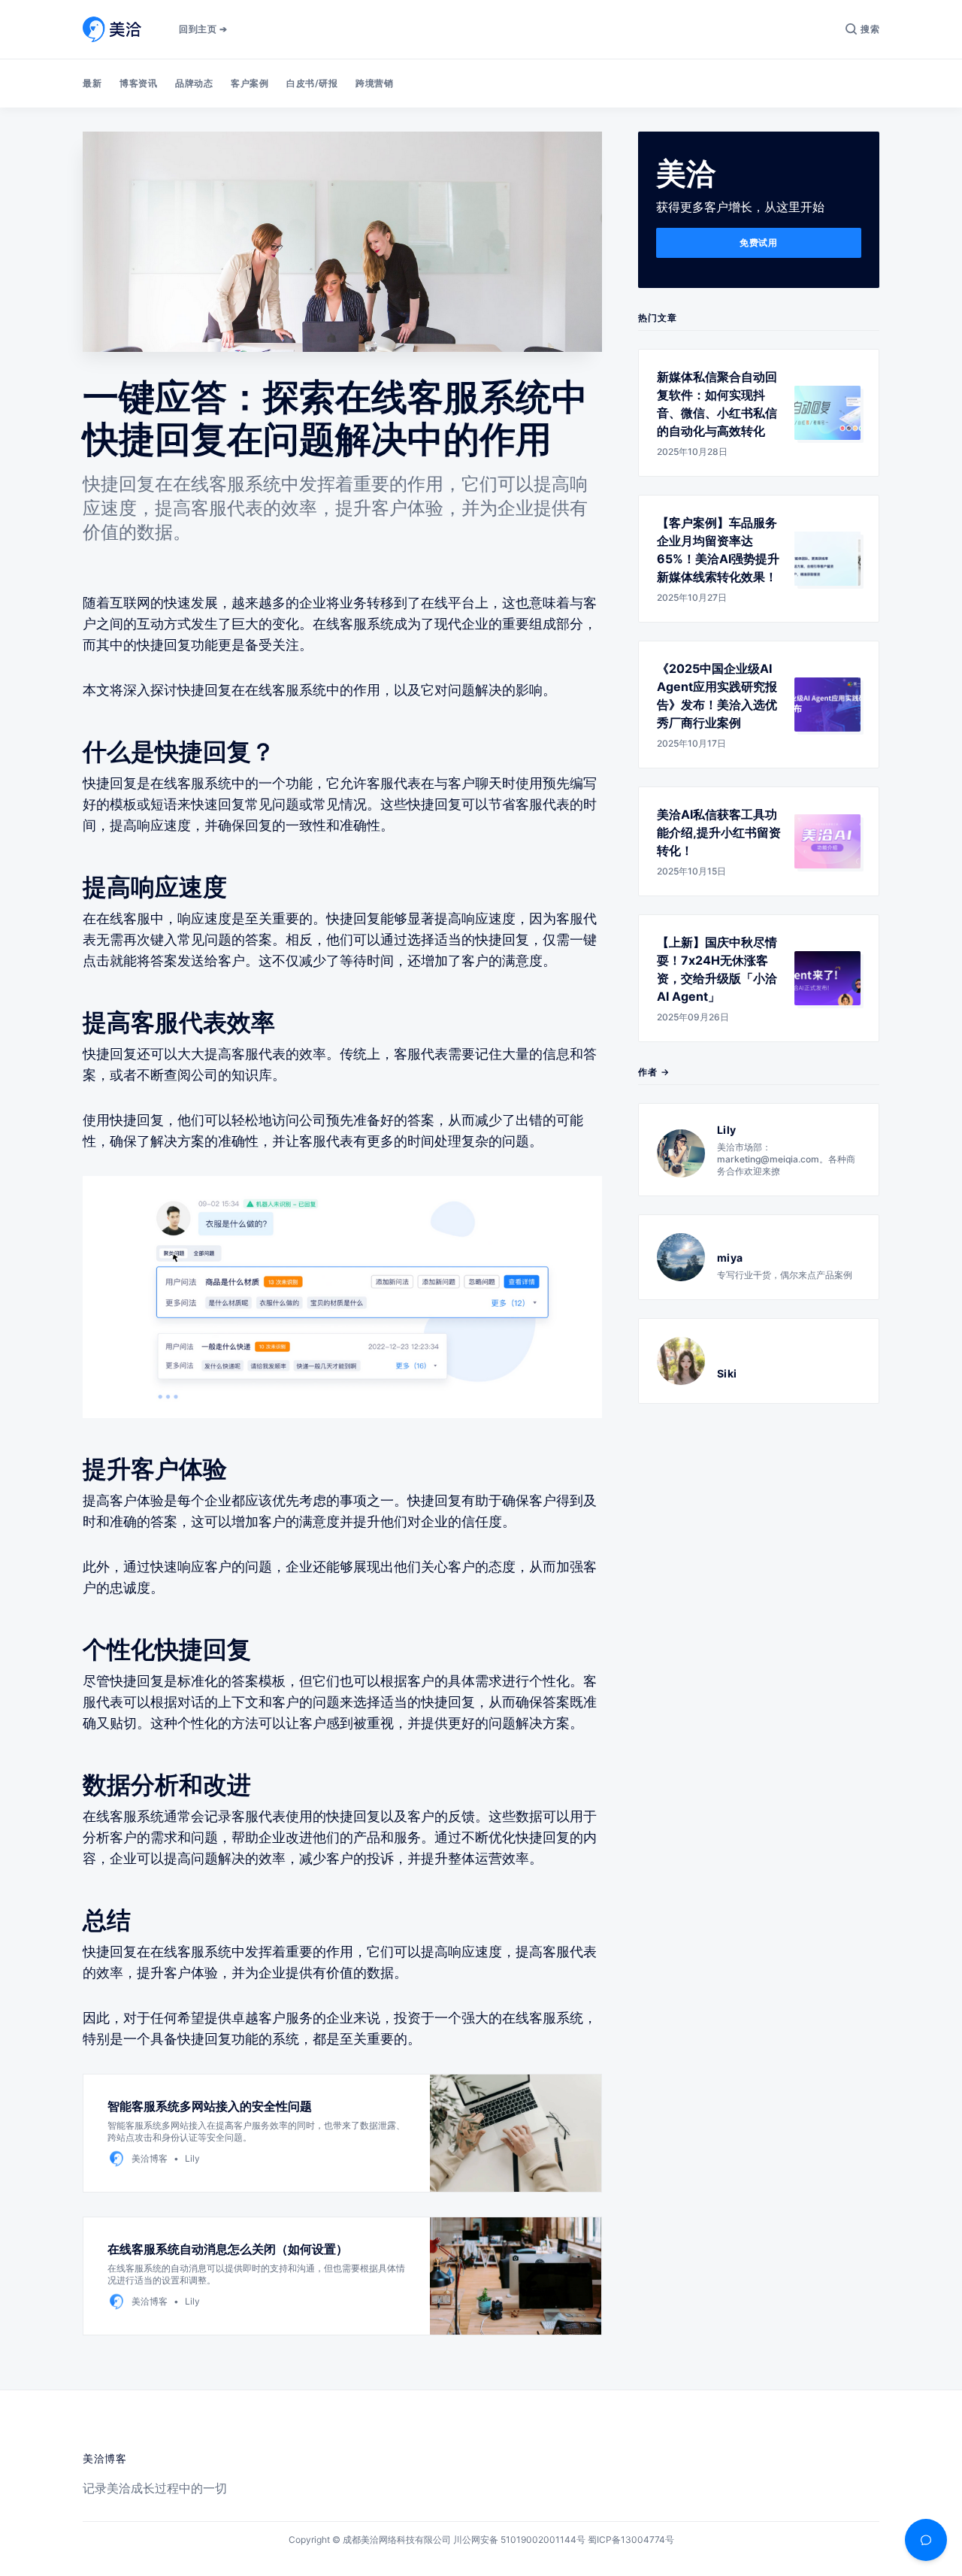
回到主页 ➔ (203, 29)
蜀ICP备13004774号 (631, 2540)
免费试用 (758, 242)
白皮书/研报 (312, 83)
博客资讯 (138, 83)
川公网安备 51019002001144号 (519, 2540)
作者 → (654, 1072)
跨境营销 (374, 83)
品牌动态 (194, 83)
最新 (92, 83)
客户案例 (250, 83)
